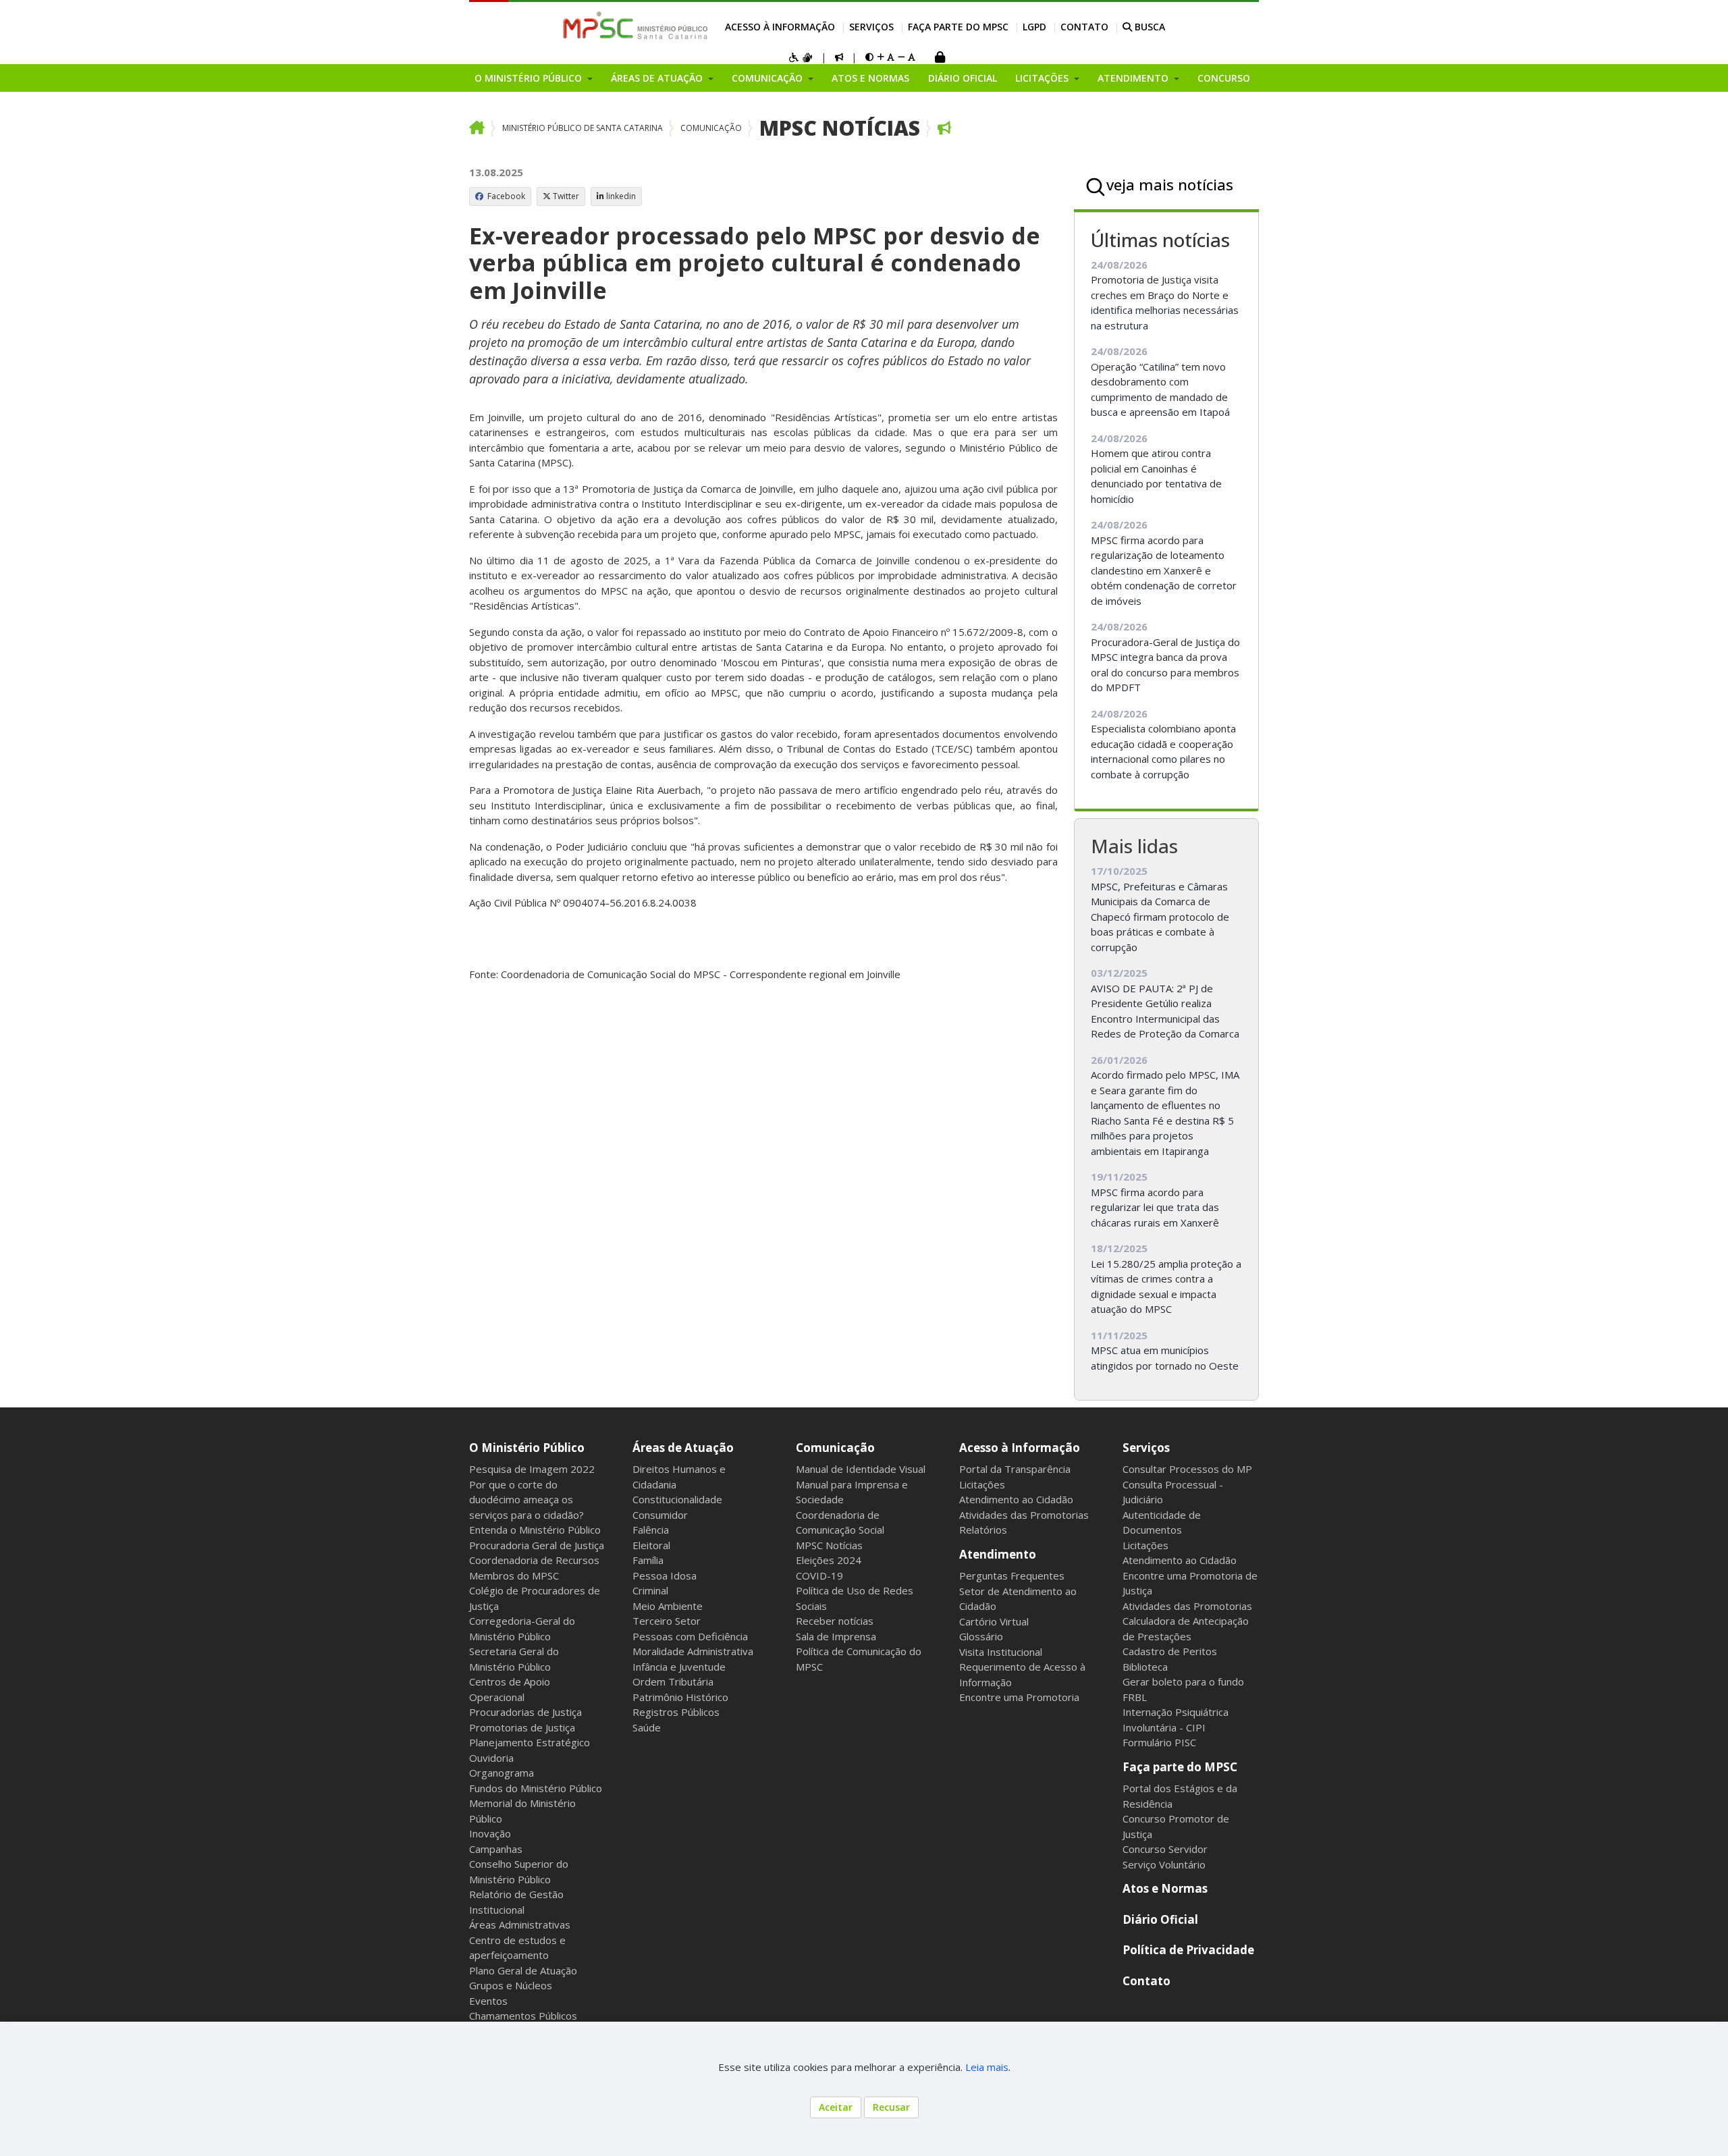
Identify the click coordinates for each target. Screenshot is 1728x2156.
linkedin (621, 196)
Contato (1084, 27)
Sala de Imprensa (836, 1636)
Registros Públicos (676, 1712)
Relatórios (983, 1530)
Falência (651, 1530)
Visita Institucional (1001, 1652)
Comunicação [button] (768, 78)
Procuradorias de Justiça (525, 1712)
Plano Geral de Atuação (523, 1970)
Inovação (490, 1833)
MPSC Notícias (840, 128)
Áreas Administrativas (520, 1924)
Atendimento (998, 1554)
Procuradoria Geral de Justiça (537, 1545)
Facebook (505, 196)
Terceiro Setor (667, 1621)
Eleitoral (651, 1545)
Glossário (981, 1636)
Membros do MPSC (514, 1575)
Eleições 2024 (829, 1560)
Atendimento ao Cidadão (1016, 1499)
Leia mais (987, 2067)
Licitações (982, 1484)
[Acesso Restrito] (940, 58)
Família (648, 1560)
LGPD (1034, 27)
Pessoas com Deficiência (690, 1636)
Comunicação (711, 128)
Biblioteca (1145, 1667)
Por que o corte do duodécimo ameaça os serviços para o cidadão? (526, 1500)
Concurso (1224, 78)
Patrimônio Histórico (680, 1697)
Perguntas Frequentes (1012, 1575)
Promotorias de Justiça (522, 1727)
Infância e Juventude (679, 1667)
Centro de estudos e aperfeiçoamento (517, 1948)
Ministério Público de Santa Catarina (583, 128)
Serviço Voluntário (1164, 1864)
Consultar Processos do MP (1187, 1469)
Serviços (871, 27)
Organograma (502, 1773)
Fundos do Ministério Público (536, 1788)
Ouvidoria (491, 1758)
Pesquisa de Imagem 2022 (532, 1469)
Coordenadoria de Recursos (534, 1560)
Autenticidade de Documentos (1162, 1522)
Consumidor (660, 1515)
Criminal (650, 1590)
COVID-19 (819, 1575)
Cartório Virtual (994, 1621)
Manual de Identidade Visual (861, 1469)
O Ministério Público (527, 1448)
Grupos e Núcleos (511, 1985)
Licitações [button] (1043, 78)
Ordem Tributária (673, 1681)
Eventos (488, 2001)
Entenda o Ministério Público (535, 1530)
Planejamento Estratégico (530, 1742)
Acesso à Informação (780, 27)
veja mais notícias (1170, 184)
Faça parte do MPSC (958, 27)
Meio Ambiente (668, 1606)
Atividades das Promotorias (1024, 1515)
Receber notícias (835, 1621)
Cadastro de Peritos (1170, 1651)
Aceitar (836, 2107)
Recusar (891, 2107)
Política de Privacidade (1188, 1950)
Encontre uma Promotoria (1019, 1697)
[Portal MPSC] (642, 26)
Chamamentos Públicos (523, 2016)
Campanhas (496, 1849)
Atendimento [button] (1134, 78)
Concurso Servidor (1165, 1849)
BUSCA (1149, 27)
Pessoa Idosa (665, 1575)
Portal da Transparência (1015, 1469)
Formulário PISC (1159, 1742)
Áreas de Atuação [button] (658, 78)
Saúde (647, 1727)
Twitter (566, 196)
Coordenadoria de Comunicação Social (840, 1522)
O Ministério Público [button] (530, 78)
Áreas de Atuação (683, 1448)
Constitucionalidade (677, 1499)
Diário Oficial (963, 78)
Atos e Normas (870, 78)
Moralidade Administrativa (693, 1651)
